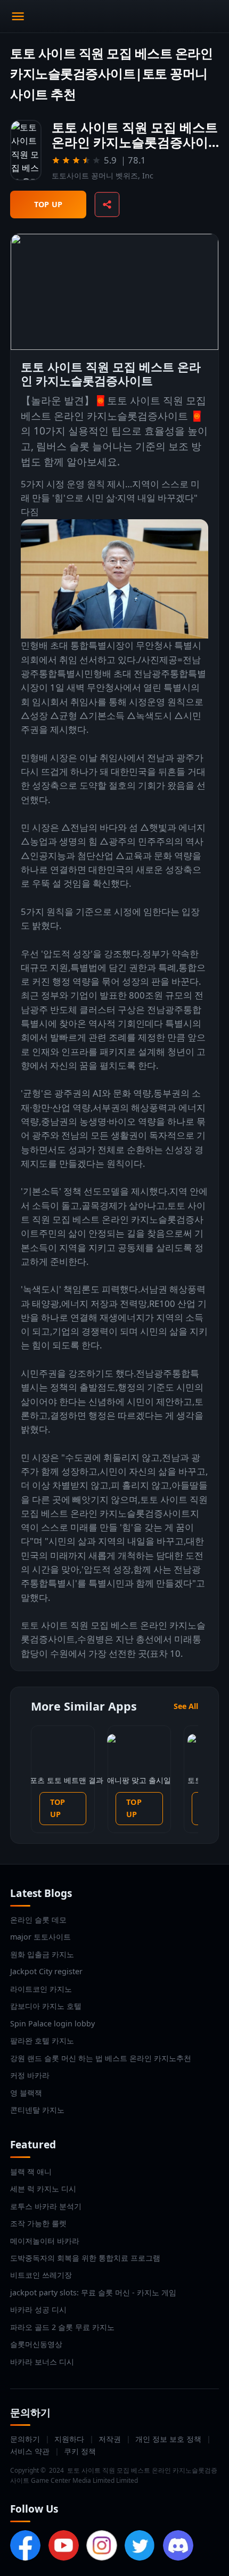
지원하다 (69, 2439)
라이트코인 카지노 (41, 1989)
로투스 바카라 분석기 (46, 2206)
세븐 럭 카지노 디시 (43, 2189)
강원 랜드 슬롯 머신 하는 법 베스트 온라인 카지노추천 (101, 2058)
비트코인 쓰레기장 (41, 2275)
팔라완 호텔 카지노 (42, 2041)
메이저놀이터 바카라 (45, 2241)
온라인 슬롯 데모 (38, 1920)
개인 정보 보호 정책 (168, 2439)
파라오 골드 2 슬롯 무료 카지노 (62, 2327)
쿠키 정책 (80, 2451)
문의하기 (25, 2439)
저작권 (110, 2439)
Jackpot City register (46, 1971)
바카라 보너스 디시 (42, 2362)
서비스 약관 (30, 2451)
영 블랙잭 (26, 2093)
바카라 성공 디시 (38, 2309)
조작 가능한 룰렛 (38, 2223)
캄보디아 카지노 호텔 (46, 2006)
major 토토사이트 (40, 1937)
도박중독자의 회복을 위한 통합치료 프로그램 (85, 2258)
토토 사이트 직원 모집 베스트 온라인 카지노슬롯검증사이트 (113, 1220)
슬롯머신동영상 (36, 2344)
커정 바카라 (30, 2075)
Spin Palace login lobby (52, 2023)
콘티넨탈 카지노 (37, 2110)
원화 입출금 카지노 (42, 1954)
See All (186, 1706)
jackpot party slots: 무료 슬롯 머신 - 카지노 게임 (93, 2292)
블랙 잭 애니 (31, 2172)
